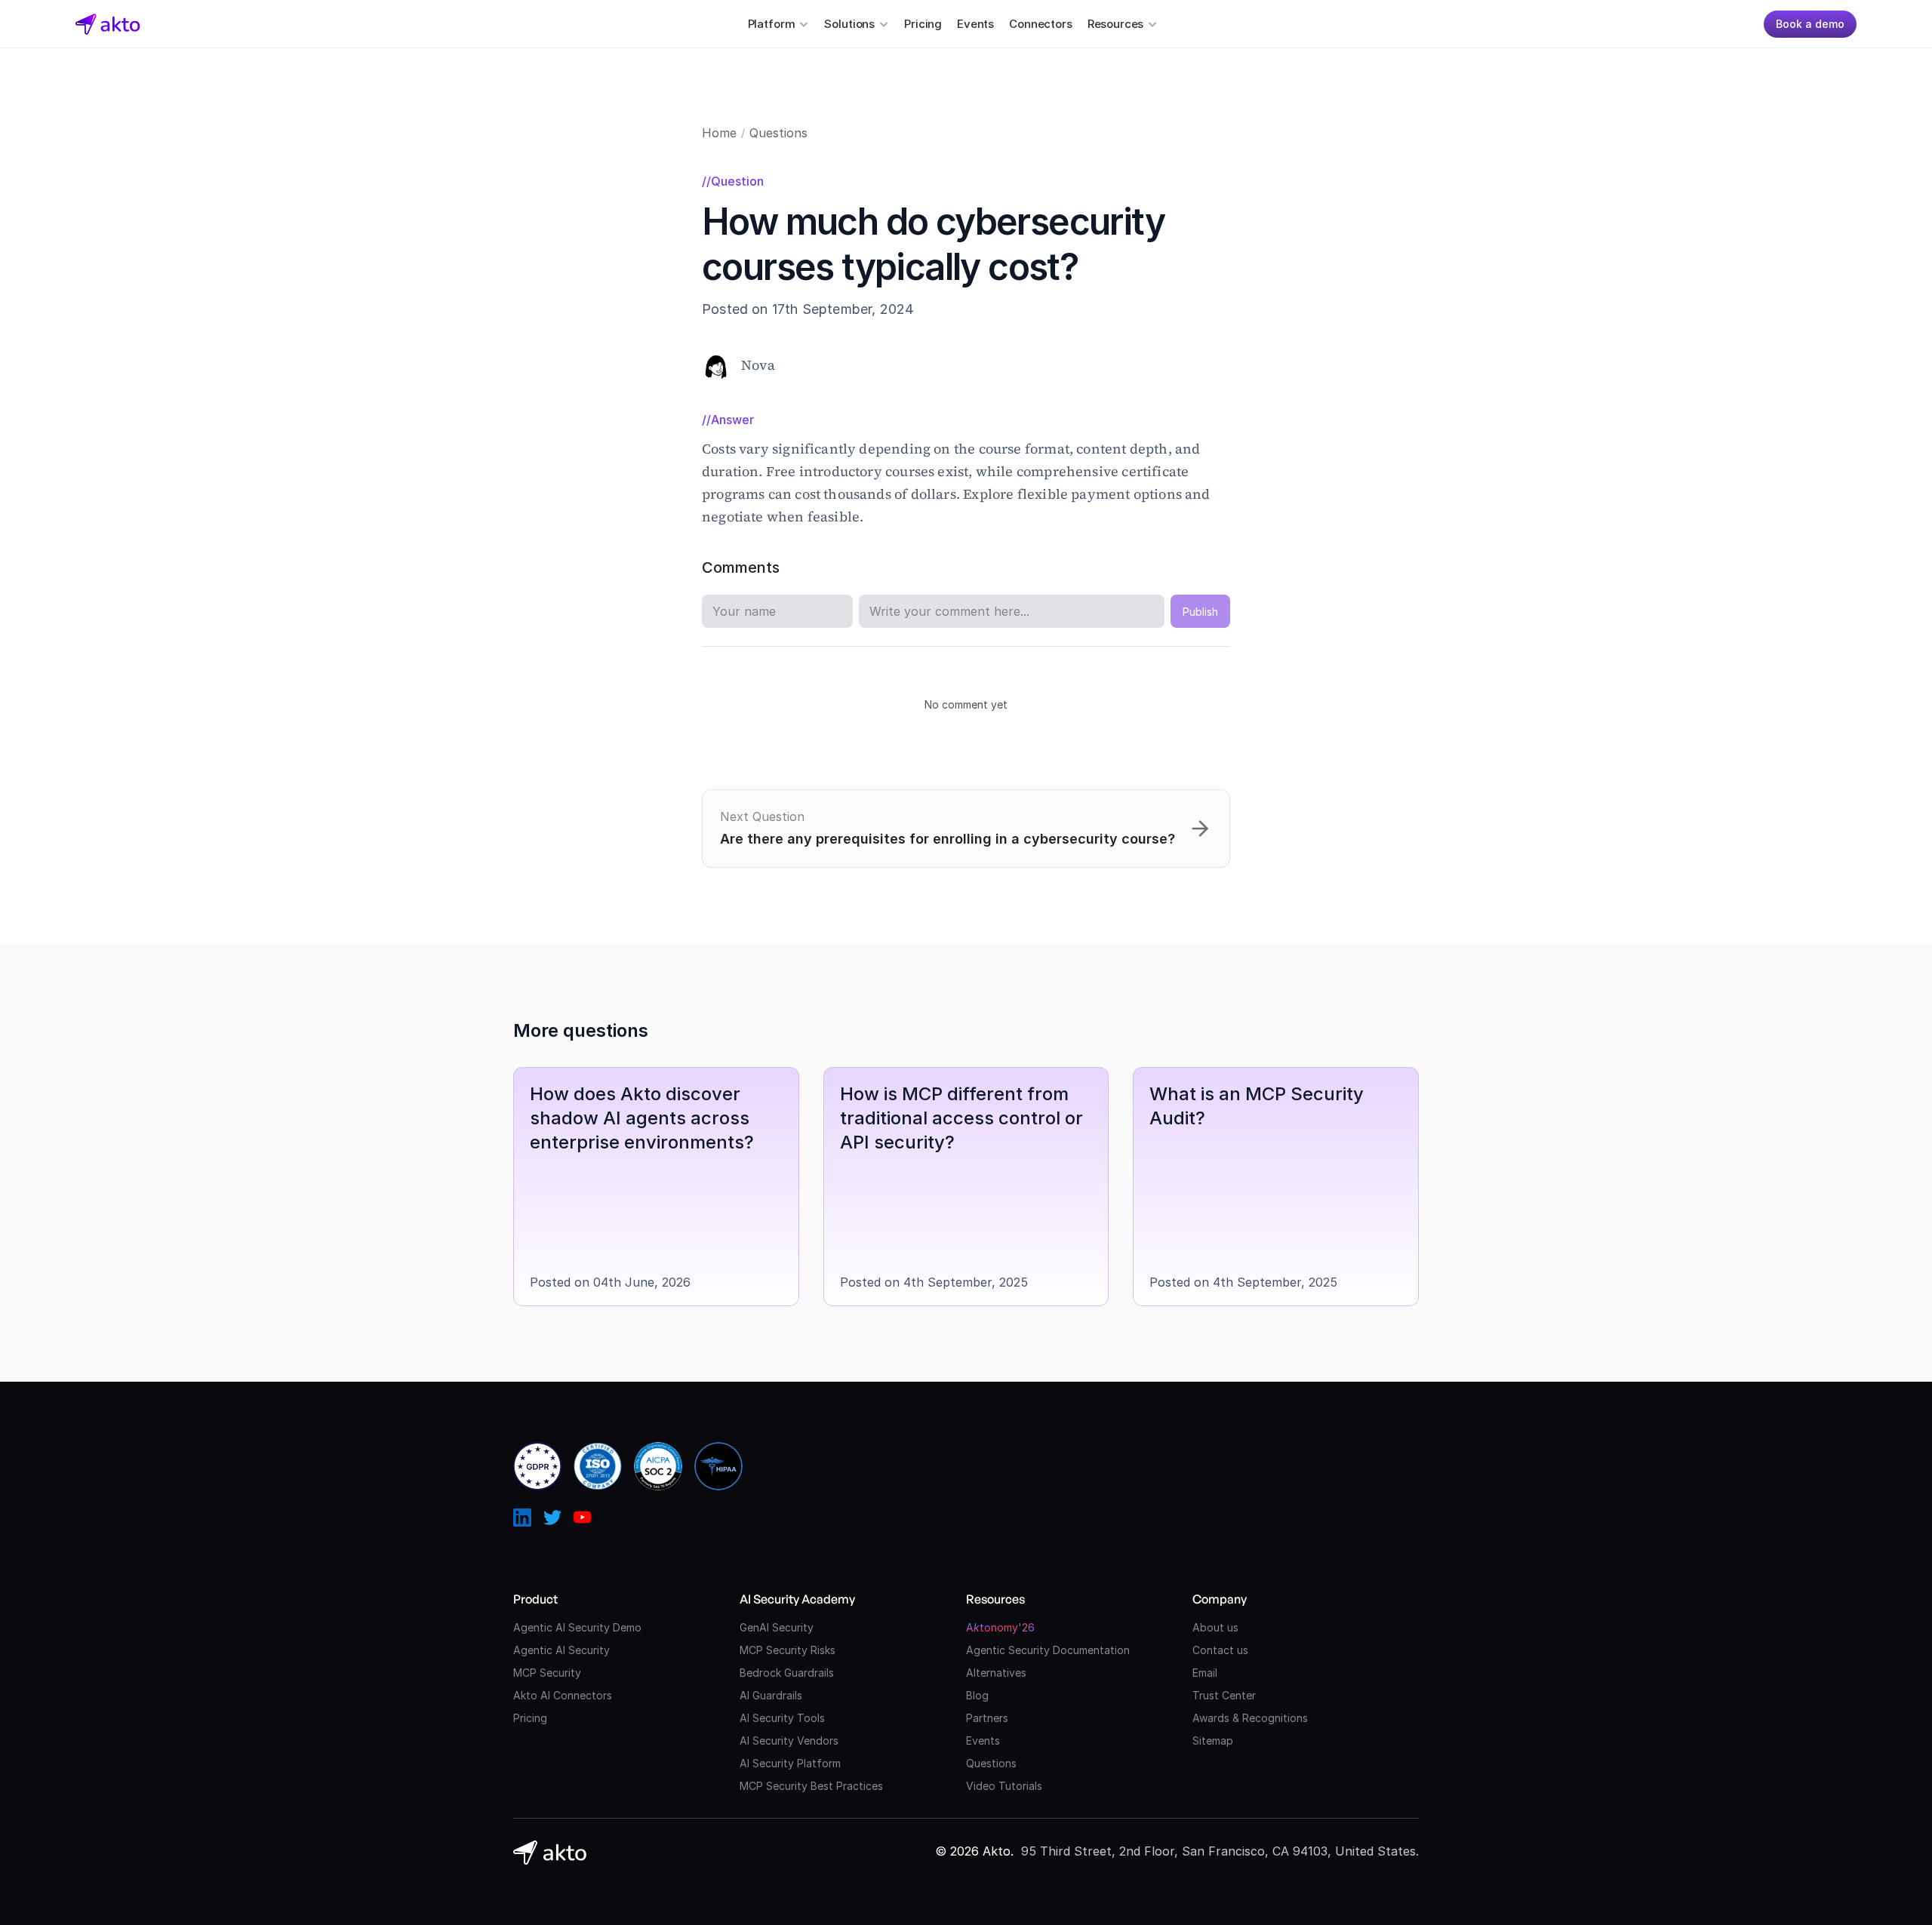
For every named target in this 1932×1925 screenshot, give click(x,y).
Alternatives (996, 1673)
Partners (987, 1718)
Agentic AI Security (561, 1650)
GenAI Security (777, 1627)
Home (719, 133)
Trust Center (1224, 1695)
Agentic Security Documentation (1048, 1650)
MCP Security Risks (788, 1650)
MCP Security (547, 1673)
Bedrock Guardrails (787, 1673)
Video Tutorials (1004, 1786)
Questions (778, 133)
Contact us (1220, 1650)
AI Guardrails (771, 1695)
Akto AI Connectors (563, 1695)
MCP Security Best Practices (811, 1786)
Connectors (1041, 24)
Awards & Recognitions (1250, 1718)
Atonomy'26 (1000, 1627)
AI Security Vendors (789, 1740)
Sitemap (1213, 1740)
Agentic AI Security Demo (577, 1627)
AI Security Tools (782, 1718)
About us (1215, 1627)
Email (1205, 1673)
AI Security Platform (790, 1763)
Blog (977, 1695)
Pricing (923, 24)
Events (975, 24)
